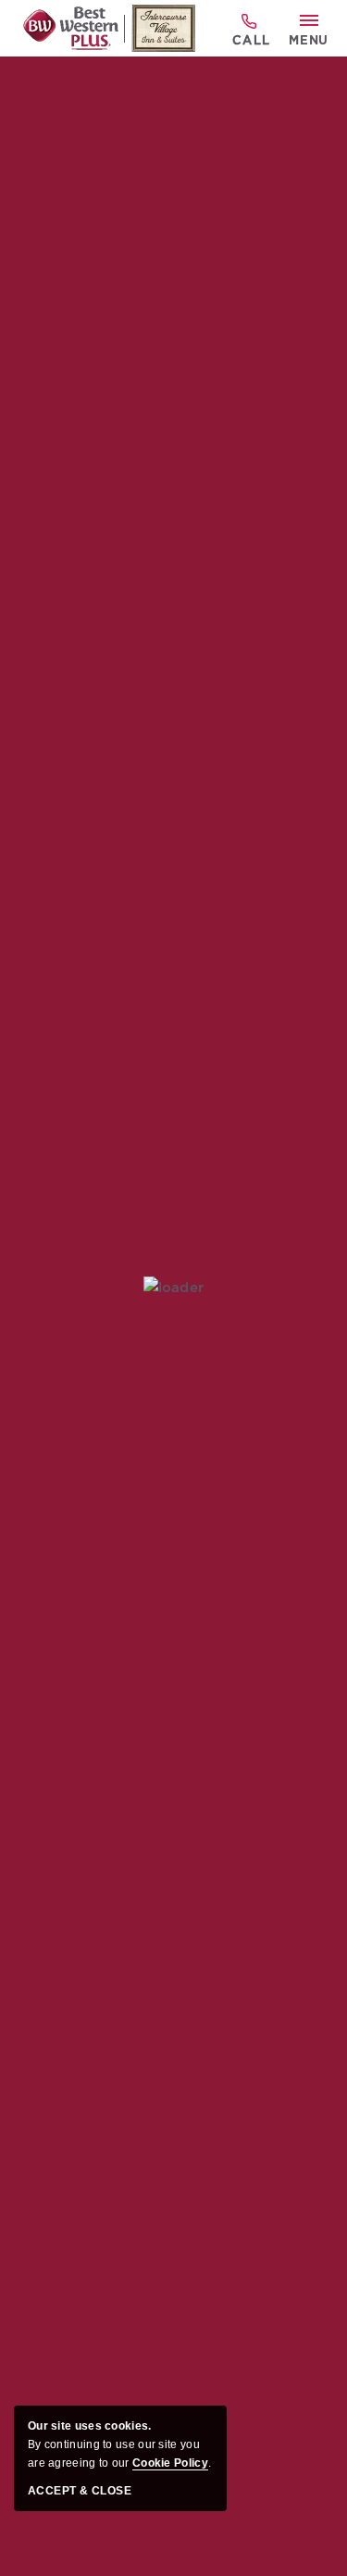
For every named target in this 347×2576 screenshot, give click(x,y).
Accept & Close (80, 2491)
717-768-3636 (250, 29)
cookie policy (170, 2463)
